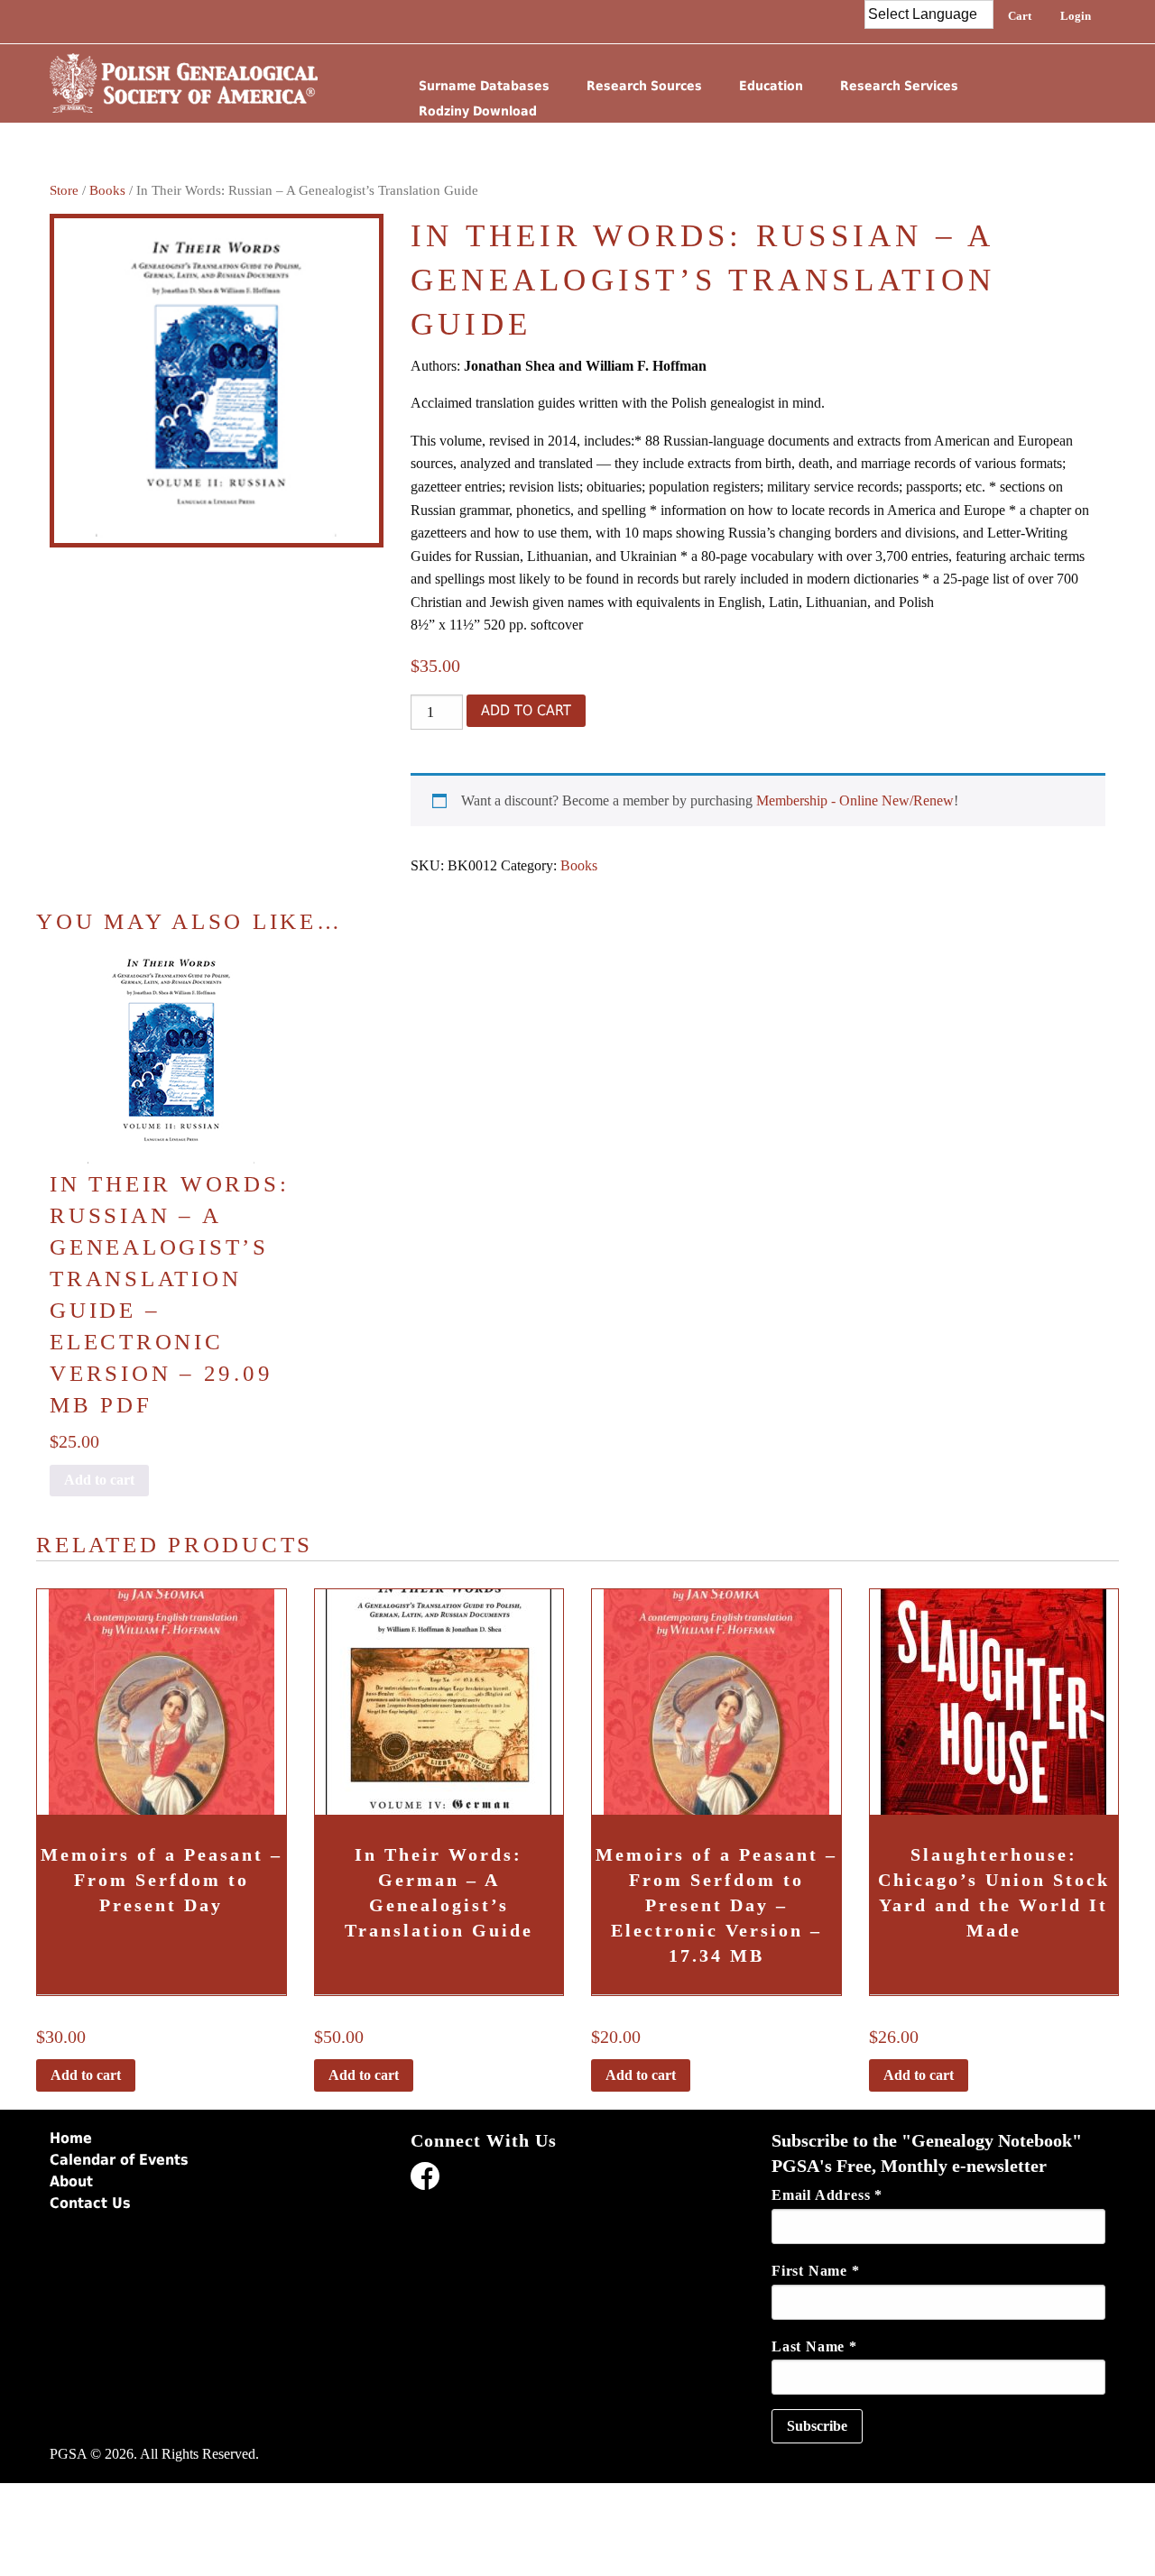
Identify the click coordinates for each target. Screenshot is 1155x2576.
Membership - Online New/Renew (855, 800)
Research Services (899, 86)
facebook (425, 2179)
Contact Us (90, 2203)
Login (1076, 16)
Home (71, 2138)
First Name (816, 2271)
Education (771, 86)
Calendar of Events (119, 2160)
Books (107, 190)
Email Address (827, 2195)
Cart (1020, 16)
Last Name (814, 2346)
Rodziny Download (478, 111)
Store (64, 190)
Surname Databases (484, 86)
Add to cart (526, 710)
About (71, 2181)
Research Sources (644, 86)
